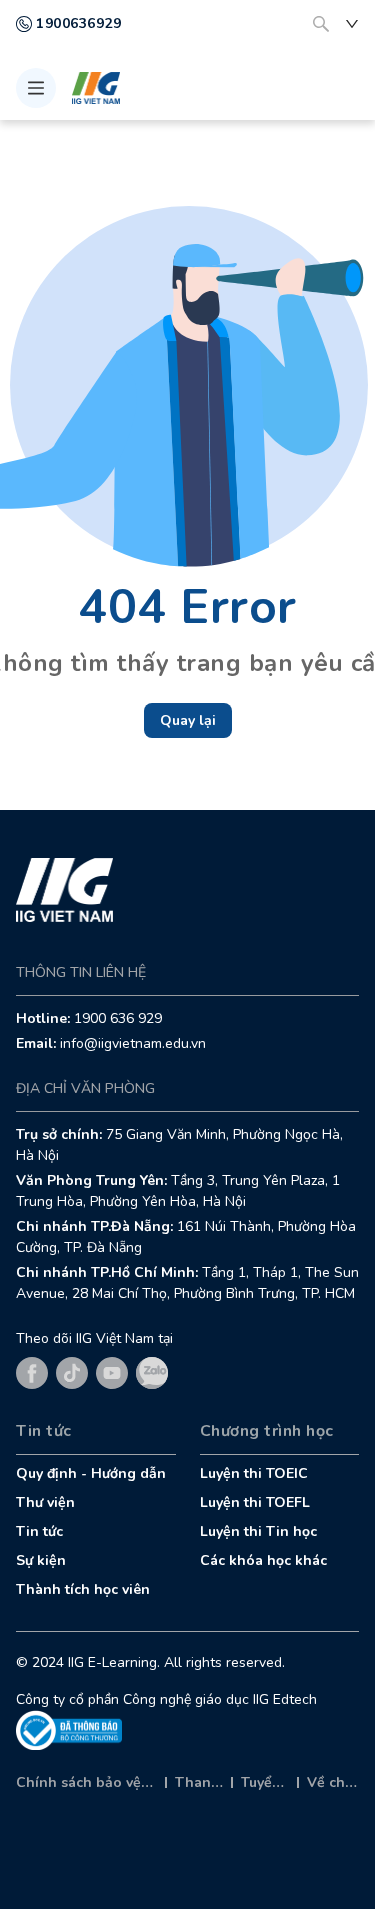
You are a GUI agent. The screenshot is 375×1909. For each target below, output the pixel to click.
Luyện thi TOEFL (255, 1502)
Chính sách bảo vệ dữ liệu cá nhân (86, 1782)
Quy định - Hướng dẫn (91, 1473)
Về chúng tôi (333, 1782)
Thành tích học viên (83, 1589)
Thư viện (45, 1502)
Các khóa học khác (263, 1560)
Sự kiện (41, 1560)
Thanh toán (199, 1782)
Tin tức (39, 1531)
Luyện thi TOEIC (254, 1473)
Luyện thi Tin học (258, 1531)
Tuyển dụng (265, 1782)
